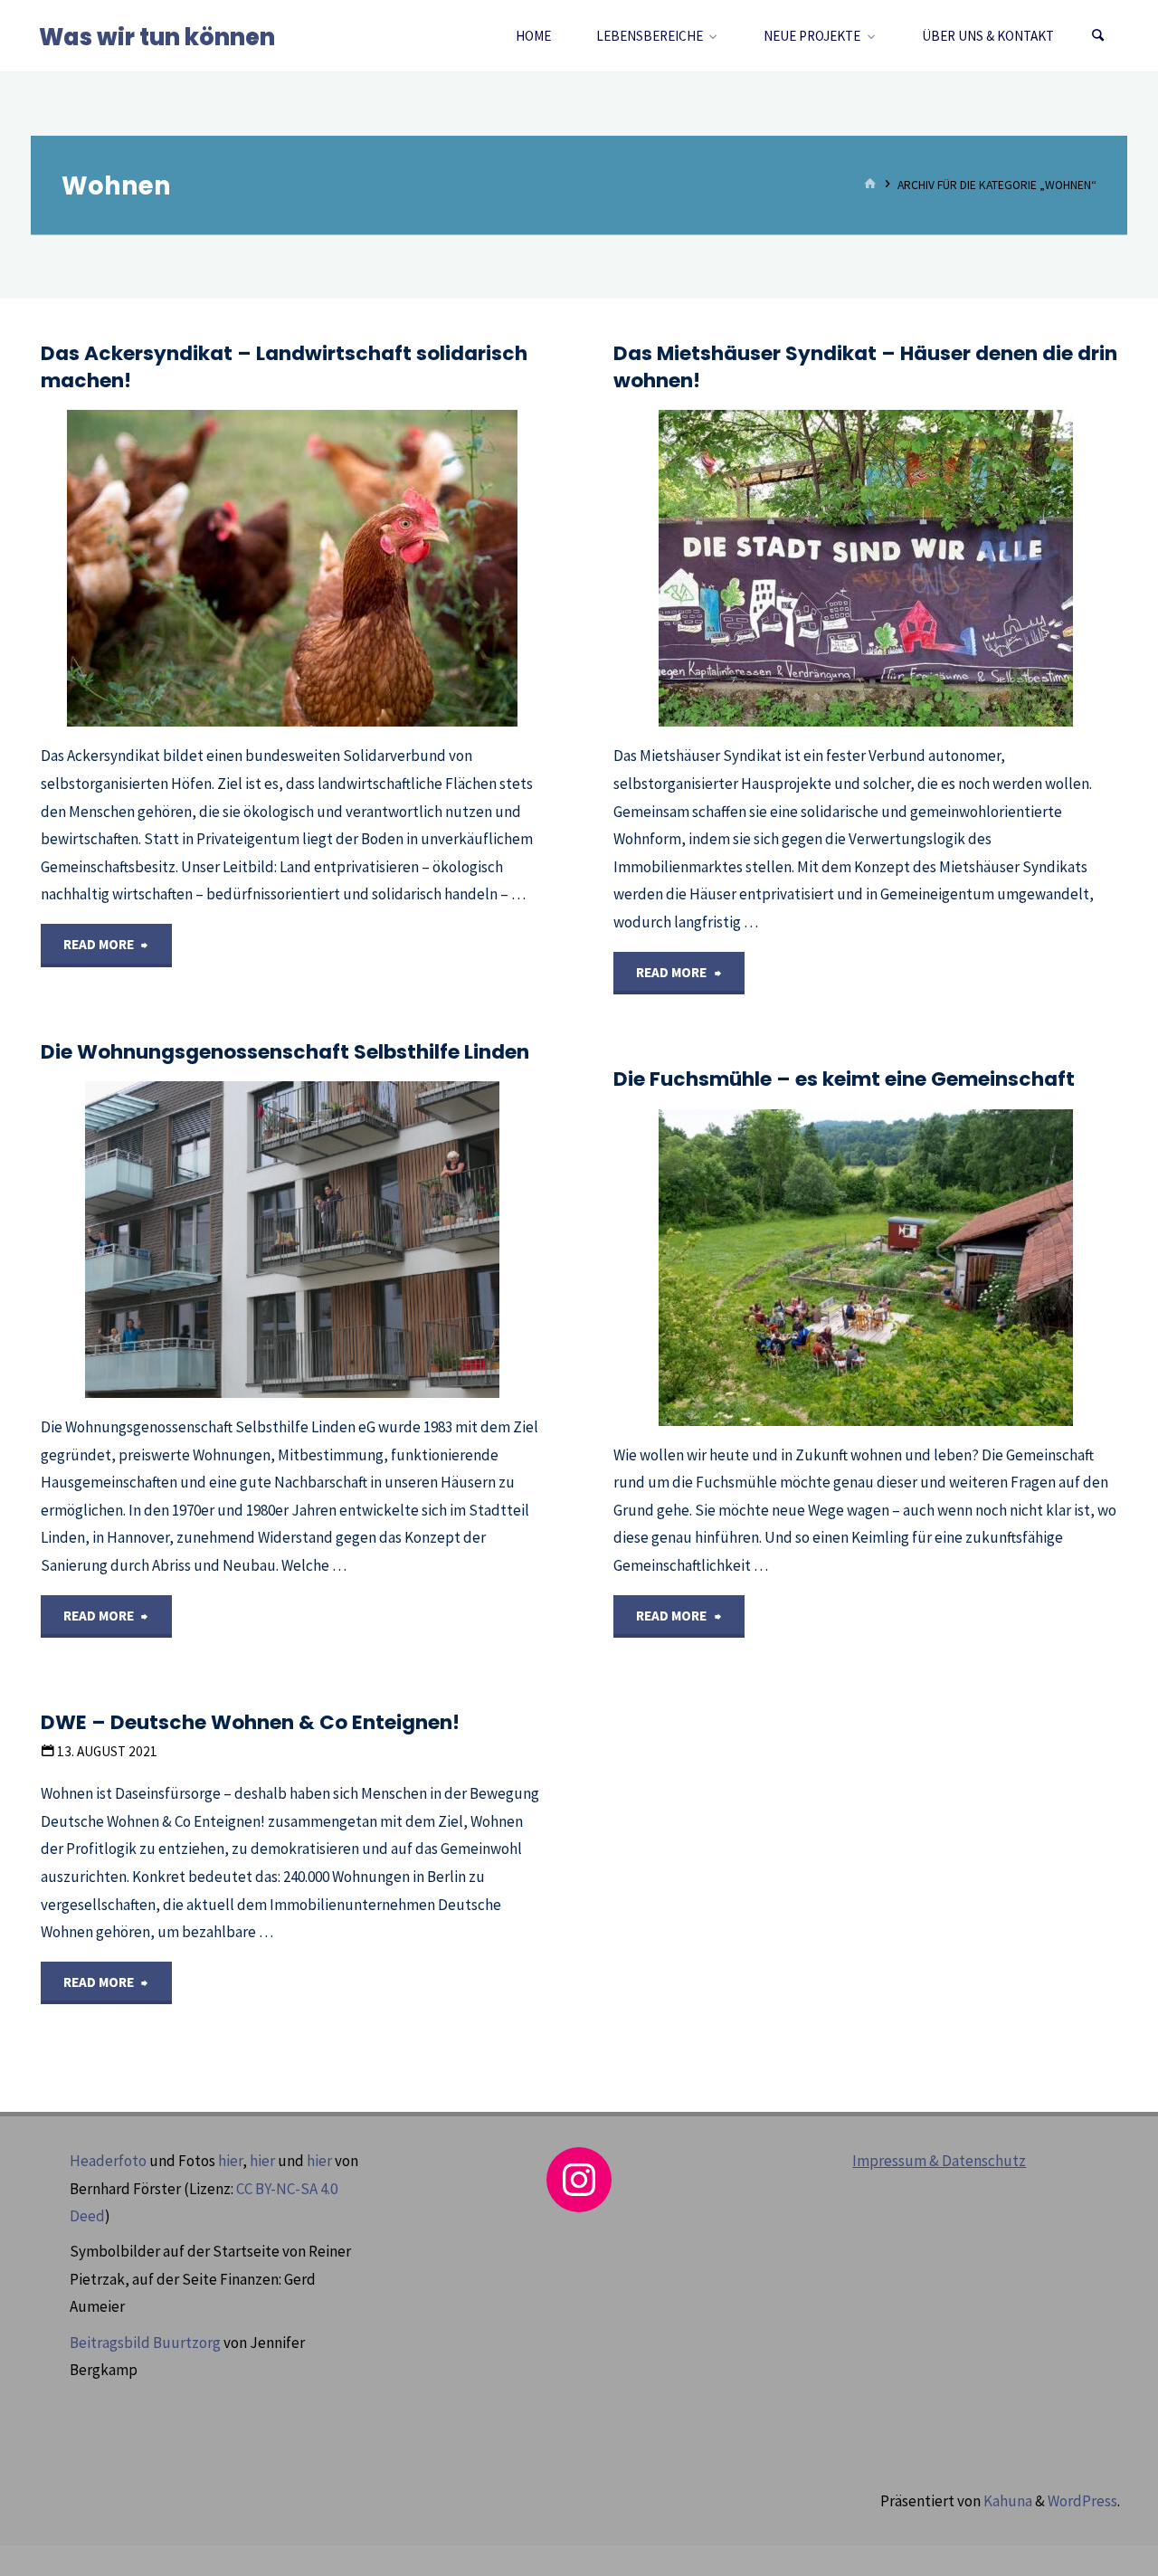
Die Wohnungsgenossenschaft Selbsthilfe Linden (285, 1052)
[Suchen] (1098, 36)
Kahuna (1006, 2501)
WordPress (1082, 2501)
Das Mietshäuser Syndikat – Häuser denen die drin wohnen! (865, 367)
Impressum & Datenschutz (939, 2161)
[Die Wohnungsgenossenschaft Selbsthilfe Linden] (377, 1240)
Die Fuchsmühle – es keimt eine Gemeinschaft (844, 1079)
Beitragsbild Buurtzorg (145, 2343)
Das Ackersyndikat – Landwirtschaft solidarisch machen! (284, 367)
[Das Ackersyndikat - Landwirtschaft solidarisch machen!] (376, 568)
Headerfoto (108, 2161)
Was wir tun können (157, 37)
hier (230, 2161)
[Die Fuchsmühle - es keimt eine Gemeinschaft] (949, 1268)
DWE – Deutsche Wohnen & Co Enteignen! (250, 1722)
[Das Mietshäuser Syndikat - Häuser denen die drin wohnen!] (949, 568)
